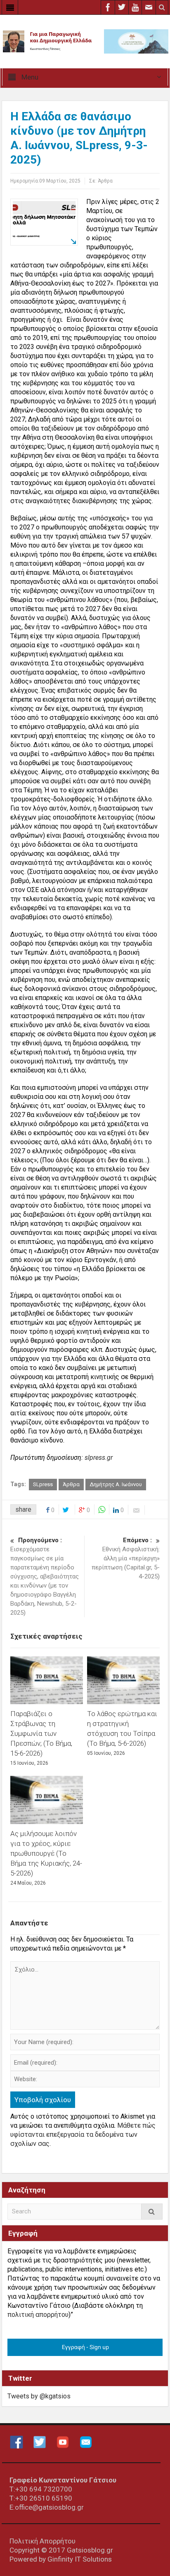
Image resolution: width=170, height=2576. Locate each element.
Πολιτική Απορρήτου (42, 2541)
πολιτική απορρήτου (38, 2315)
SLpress (43, 1484)
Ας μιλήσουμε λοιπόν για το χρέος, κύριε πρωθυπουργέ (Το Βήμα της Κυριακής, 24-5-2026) (46, 1853)
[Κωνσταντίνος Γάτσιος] (85, 41)
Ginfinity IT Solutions (80, 2559)
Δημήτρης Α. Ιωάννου (116, 1484)
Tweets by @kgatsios (39, 2396)
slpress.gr (99, 1458)
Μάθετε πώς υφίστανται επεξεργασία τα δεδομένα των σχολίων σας (83, 2135)
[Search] (152, 2212)
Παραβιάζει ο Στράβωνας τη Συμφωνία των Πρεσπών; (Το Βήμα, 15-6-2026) (41, 1733)
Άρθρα (105, 181)
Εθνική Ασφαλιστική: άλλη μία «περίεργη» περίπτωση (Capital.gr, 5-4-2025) (126, 1558)
